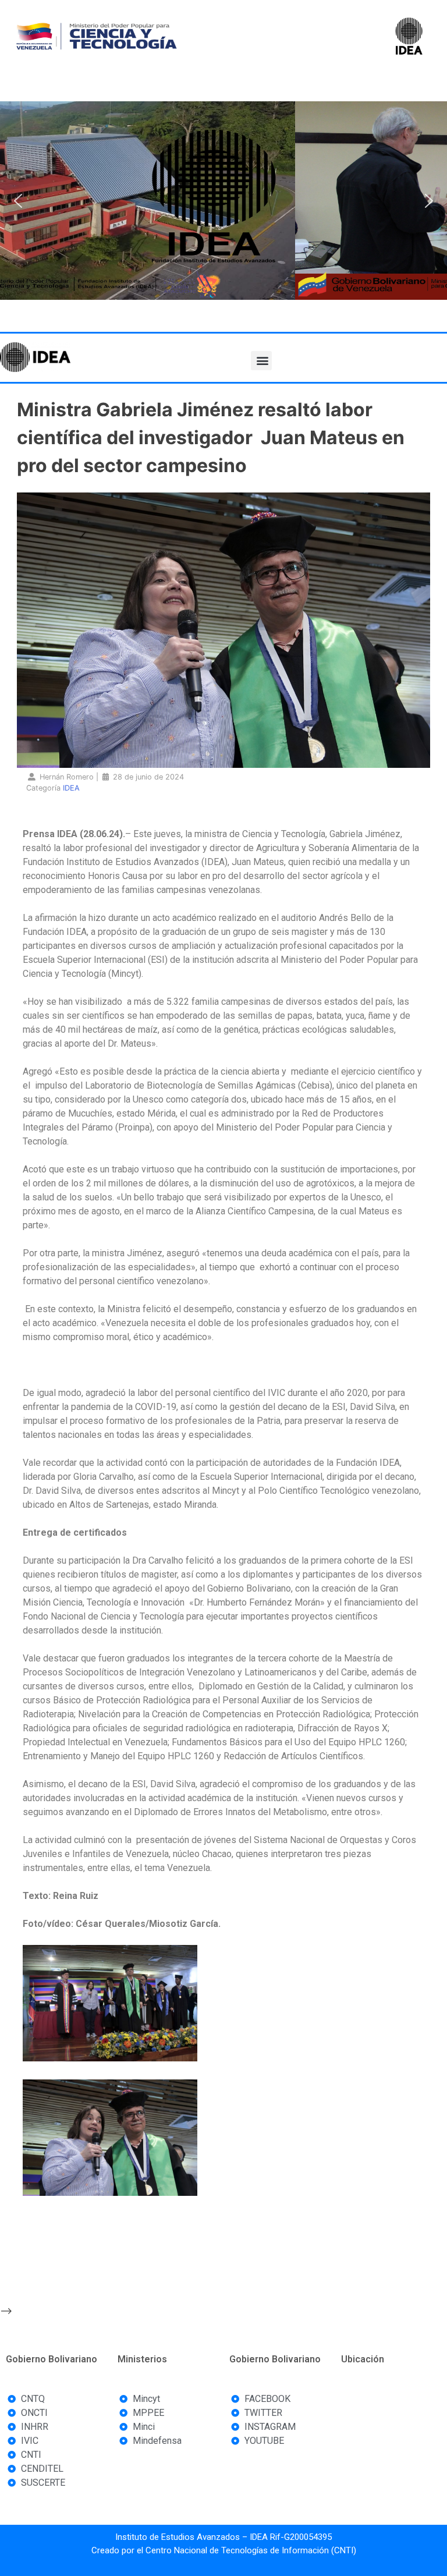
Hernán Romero (67, 777)
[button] (18, 201)
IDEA (71, 788)
